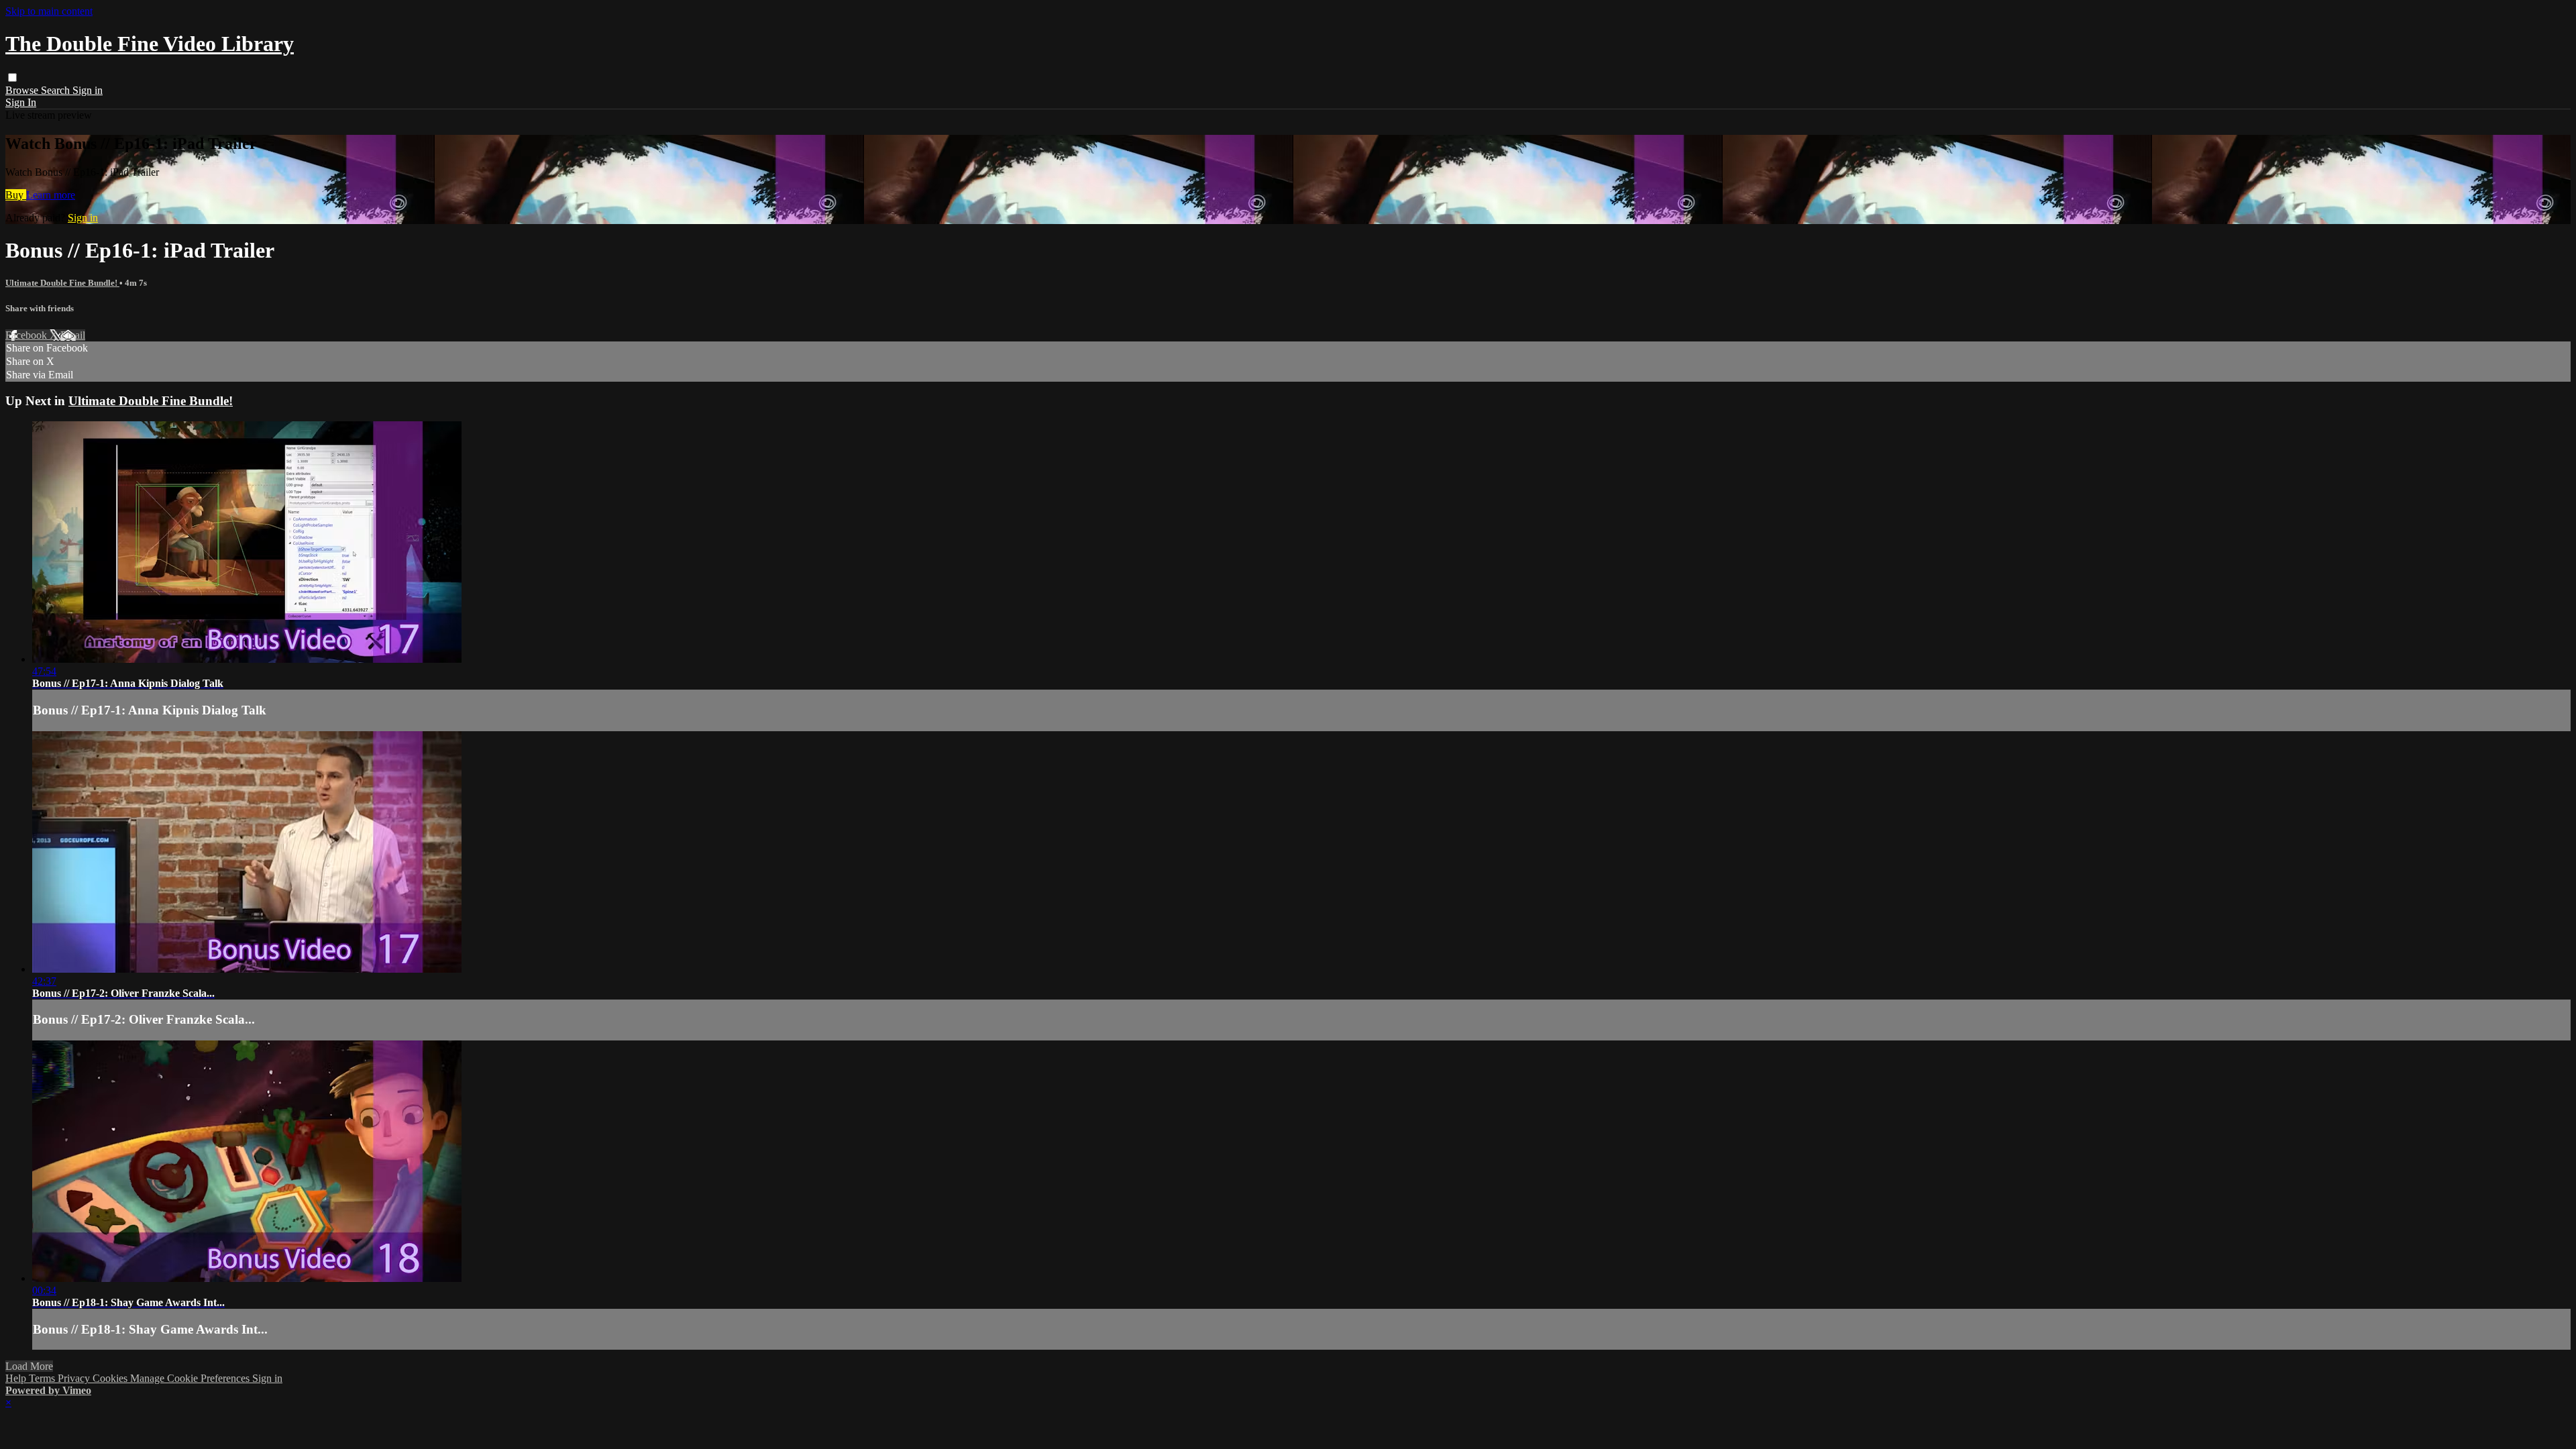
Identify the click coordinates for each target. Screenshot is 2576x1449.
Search (57, 90)
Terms (43, 1378)
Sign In (21, 102)
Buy (16, 195)
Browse (23, 90)
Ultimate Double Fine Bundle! (62, 283)
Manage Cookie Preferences (191, 1378)
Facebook (28, 335)
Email (73, 335)
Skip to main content (49, 11)
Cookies (111, 1378)
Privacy (75, 1378)
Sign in (88, 90)
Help (17, 1378)
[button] (12, 77)
